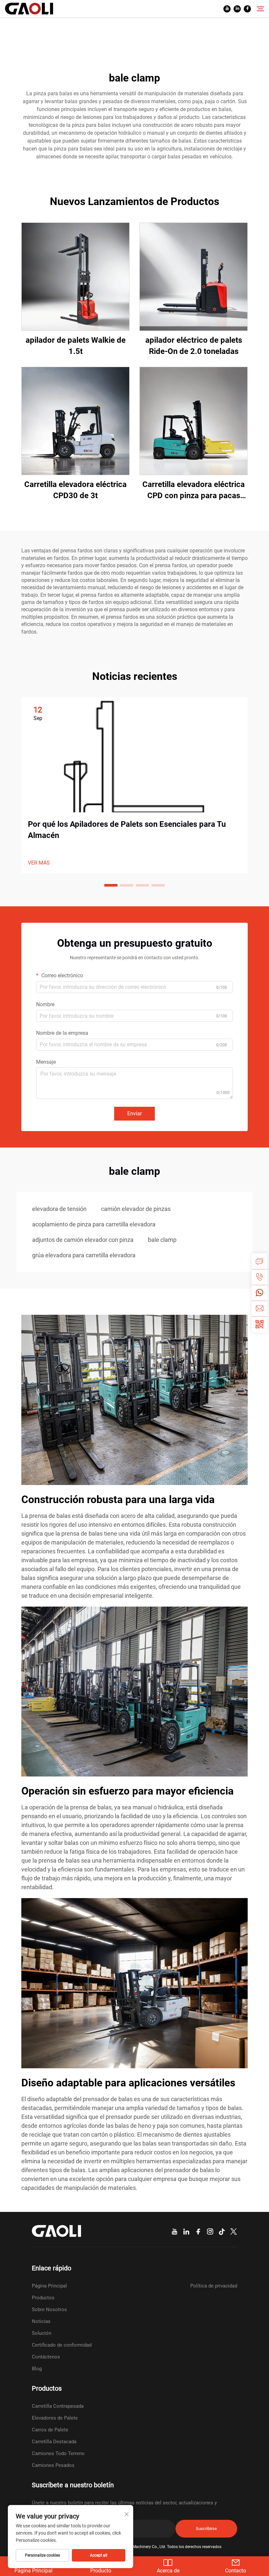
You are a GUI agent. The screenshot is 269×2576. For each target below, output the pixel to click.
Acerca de (168, 2571)
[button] (111, 885)
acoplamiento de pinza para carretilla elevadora (94, 1224)
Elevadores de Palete (55, 2418)
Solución (41, 2333)
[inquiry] (259, 1261)
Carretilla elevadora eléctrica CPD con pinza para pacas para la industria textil (194, 490)
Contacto (236, 2571)
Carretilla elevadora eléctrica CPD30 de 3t (75, 490)
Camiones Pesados (53, 2465)
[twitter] (234, 2232)
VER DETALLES (76, 277)
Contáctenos (46, 2357)
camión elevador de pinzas (136, 1209)
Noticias (41, 2321)
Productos (43, 2298)
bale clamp (162, 1240)
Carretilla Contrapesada (58, 2406)
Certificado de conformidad (62, 2345)
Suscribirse (206, 2529)
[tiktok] (222, 2232)
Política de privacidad (214, 2286)
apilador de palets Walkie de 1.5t (76, 346)
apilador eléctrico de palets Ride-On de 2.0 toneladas (194, 346)
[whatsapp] (259, 1293)
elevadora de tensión (59, 1209)
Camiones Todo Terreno (58, 2453)
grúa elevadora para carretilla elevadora (84, 1255)
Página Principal (49, 2286)
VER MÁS (39, 863)
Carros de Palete (50, 2430)
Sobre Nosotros (49, 2309)
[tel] (259, 1277)
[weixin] (259, 1324)
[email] (259, 1309)
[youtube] (227, 9)
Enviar (134, 1114)
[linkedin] (237, 9)
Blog (37, 2369)
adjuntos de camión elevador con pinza (83, 1240)
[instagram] (210, 2232)
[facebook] (247, 9)
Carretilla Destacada (54, 2442)
